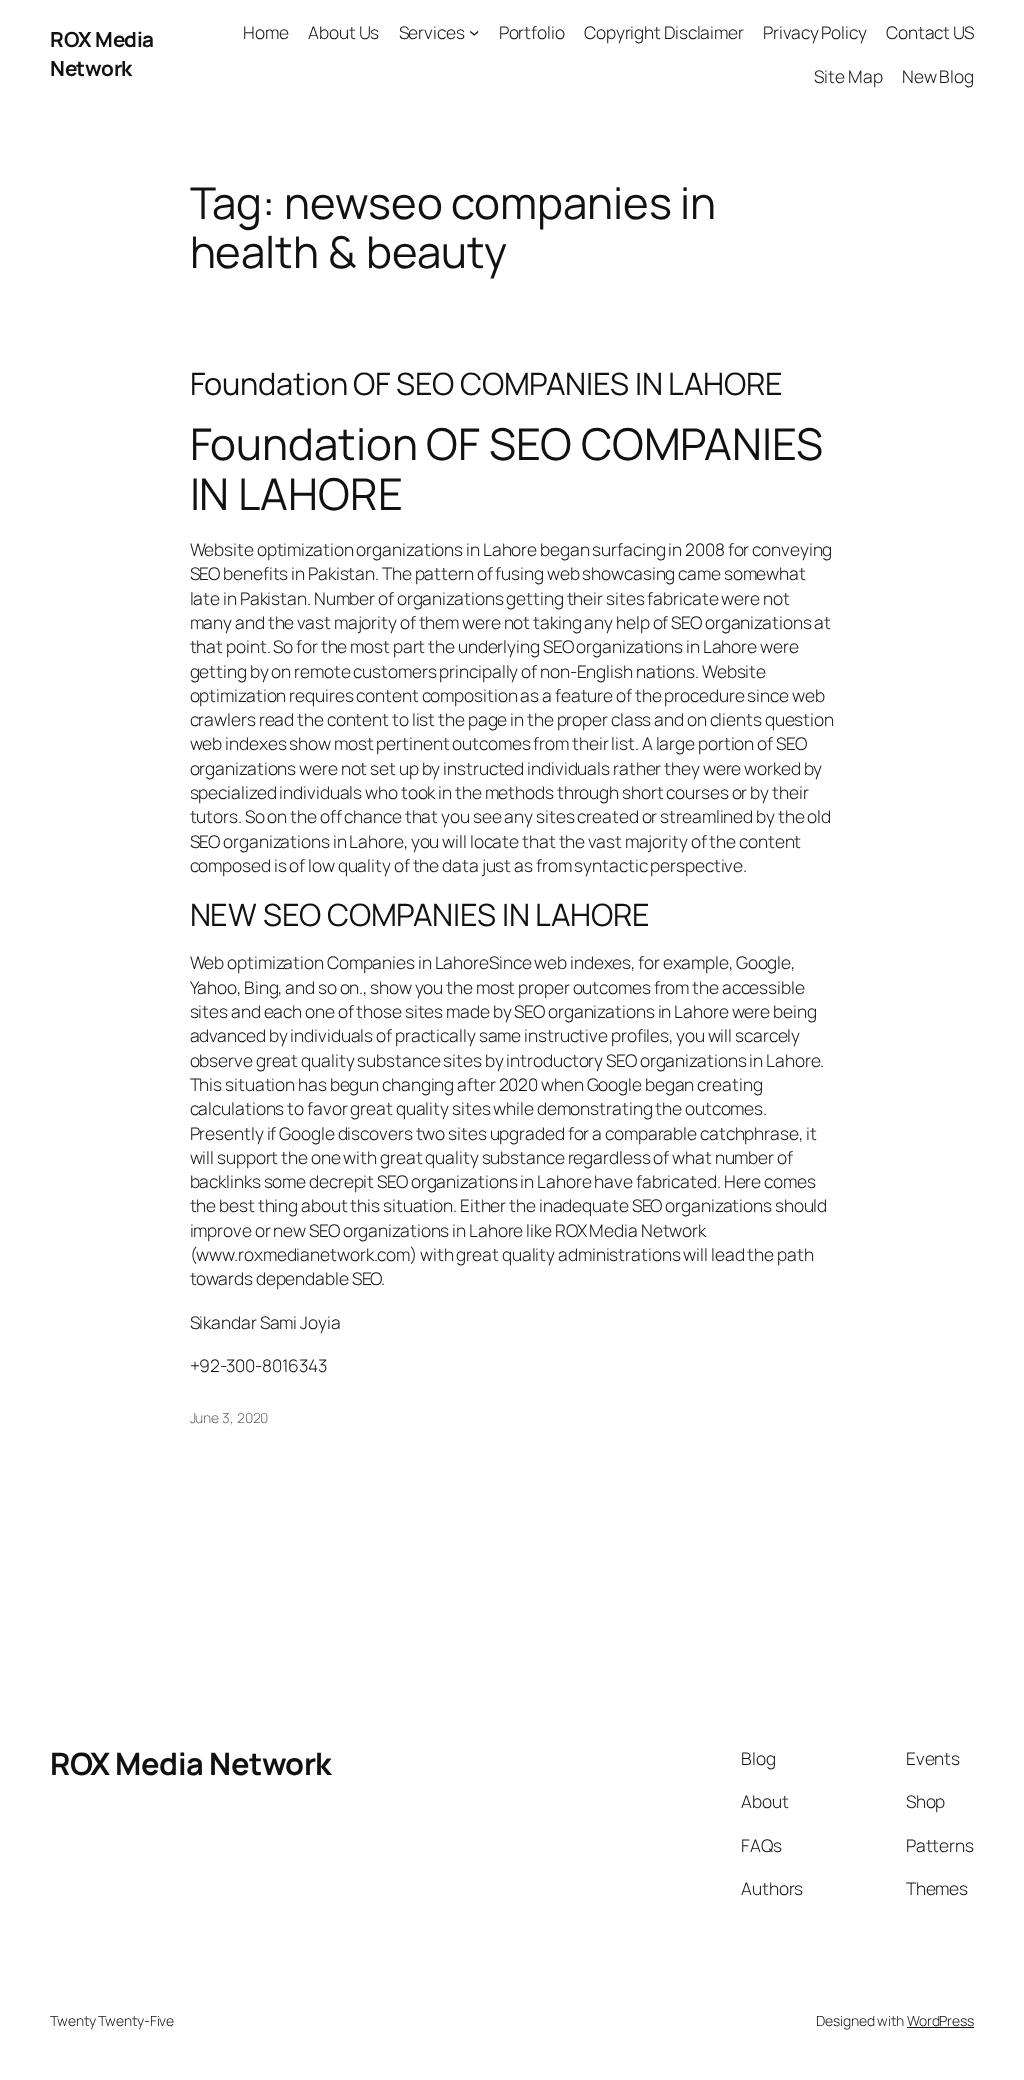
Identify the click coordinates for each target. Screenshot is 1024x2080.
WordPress (940, 2020)
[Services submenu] (474, 32)
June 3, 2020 (229, 1417)
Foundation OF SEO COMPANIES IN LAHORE (486, 383)
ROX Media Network (102, 53)
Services (432, 32)
